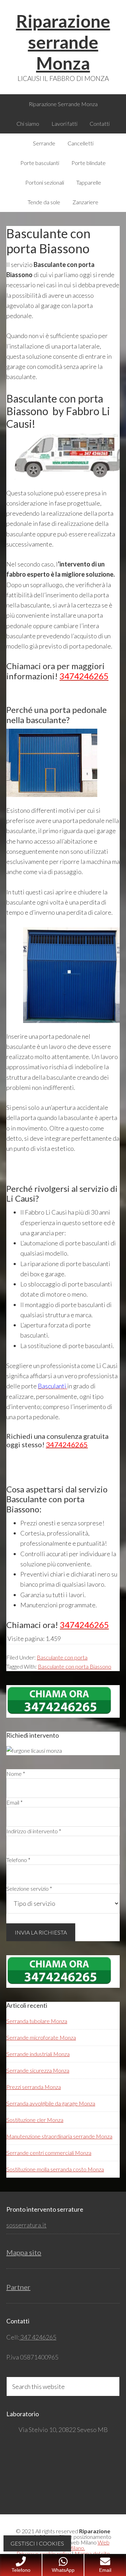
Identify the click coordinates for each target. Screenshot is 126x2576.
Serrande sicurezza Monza (38, 2070)
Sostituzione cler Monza (35, 2120)
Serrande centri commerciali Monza (49, 2153)
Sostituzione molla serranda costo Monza (55, 2169)
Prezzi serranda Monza (34, 2087)
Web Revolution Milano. (75, 2545)
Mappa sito (24, 2252)
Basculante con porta (62, 1657)
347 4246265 (38, 2337)
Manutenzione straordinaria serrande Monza (59, 2136)
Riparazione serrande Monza (63, 42)
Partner (18, 2287)
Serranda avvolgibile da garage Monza (51, 2103)
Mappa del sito (92, 2553)
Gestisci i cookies (37, 2543)
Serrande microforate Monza (41, 2037)
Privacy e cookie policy (44, 2553)
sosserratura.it (26, 2225)
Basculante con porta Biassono (75, 1666)
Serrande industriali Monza (38, 2054)
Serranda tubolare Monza (37, 2021)
